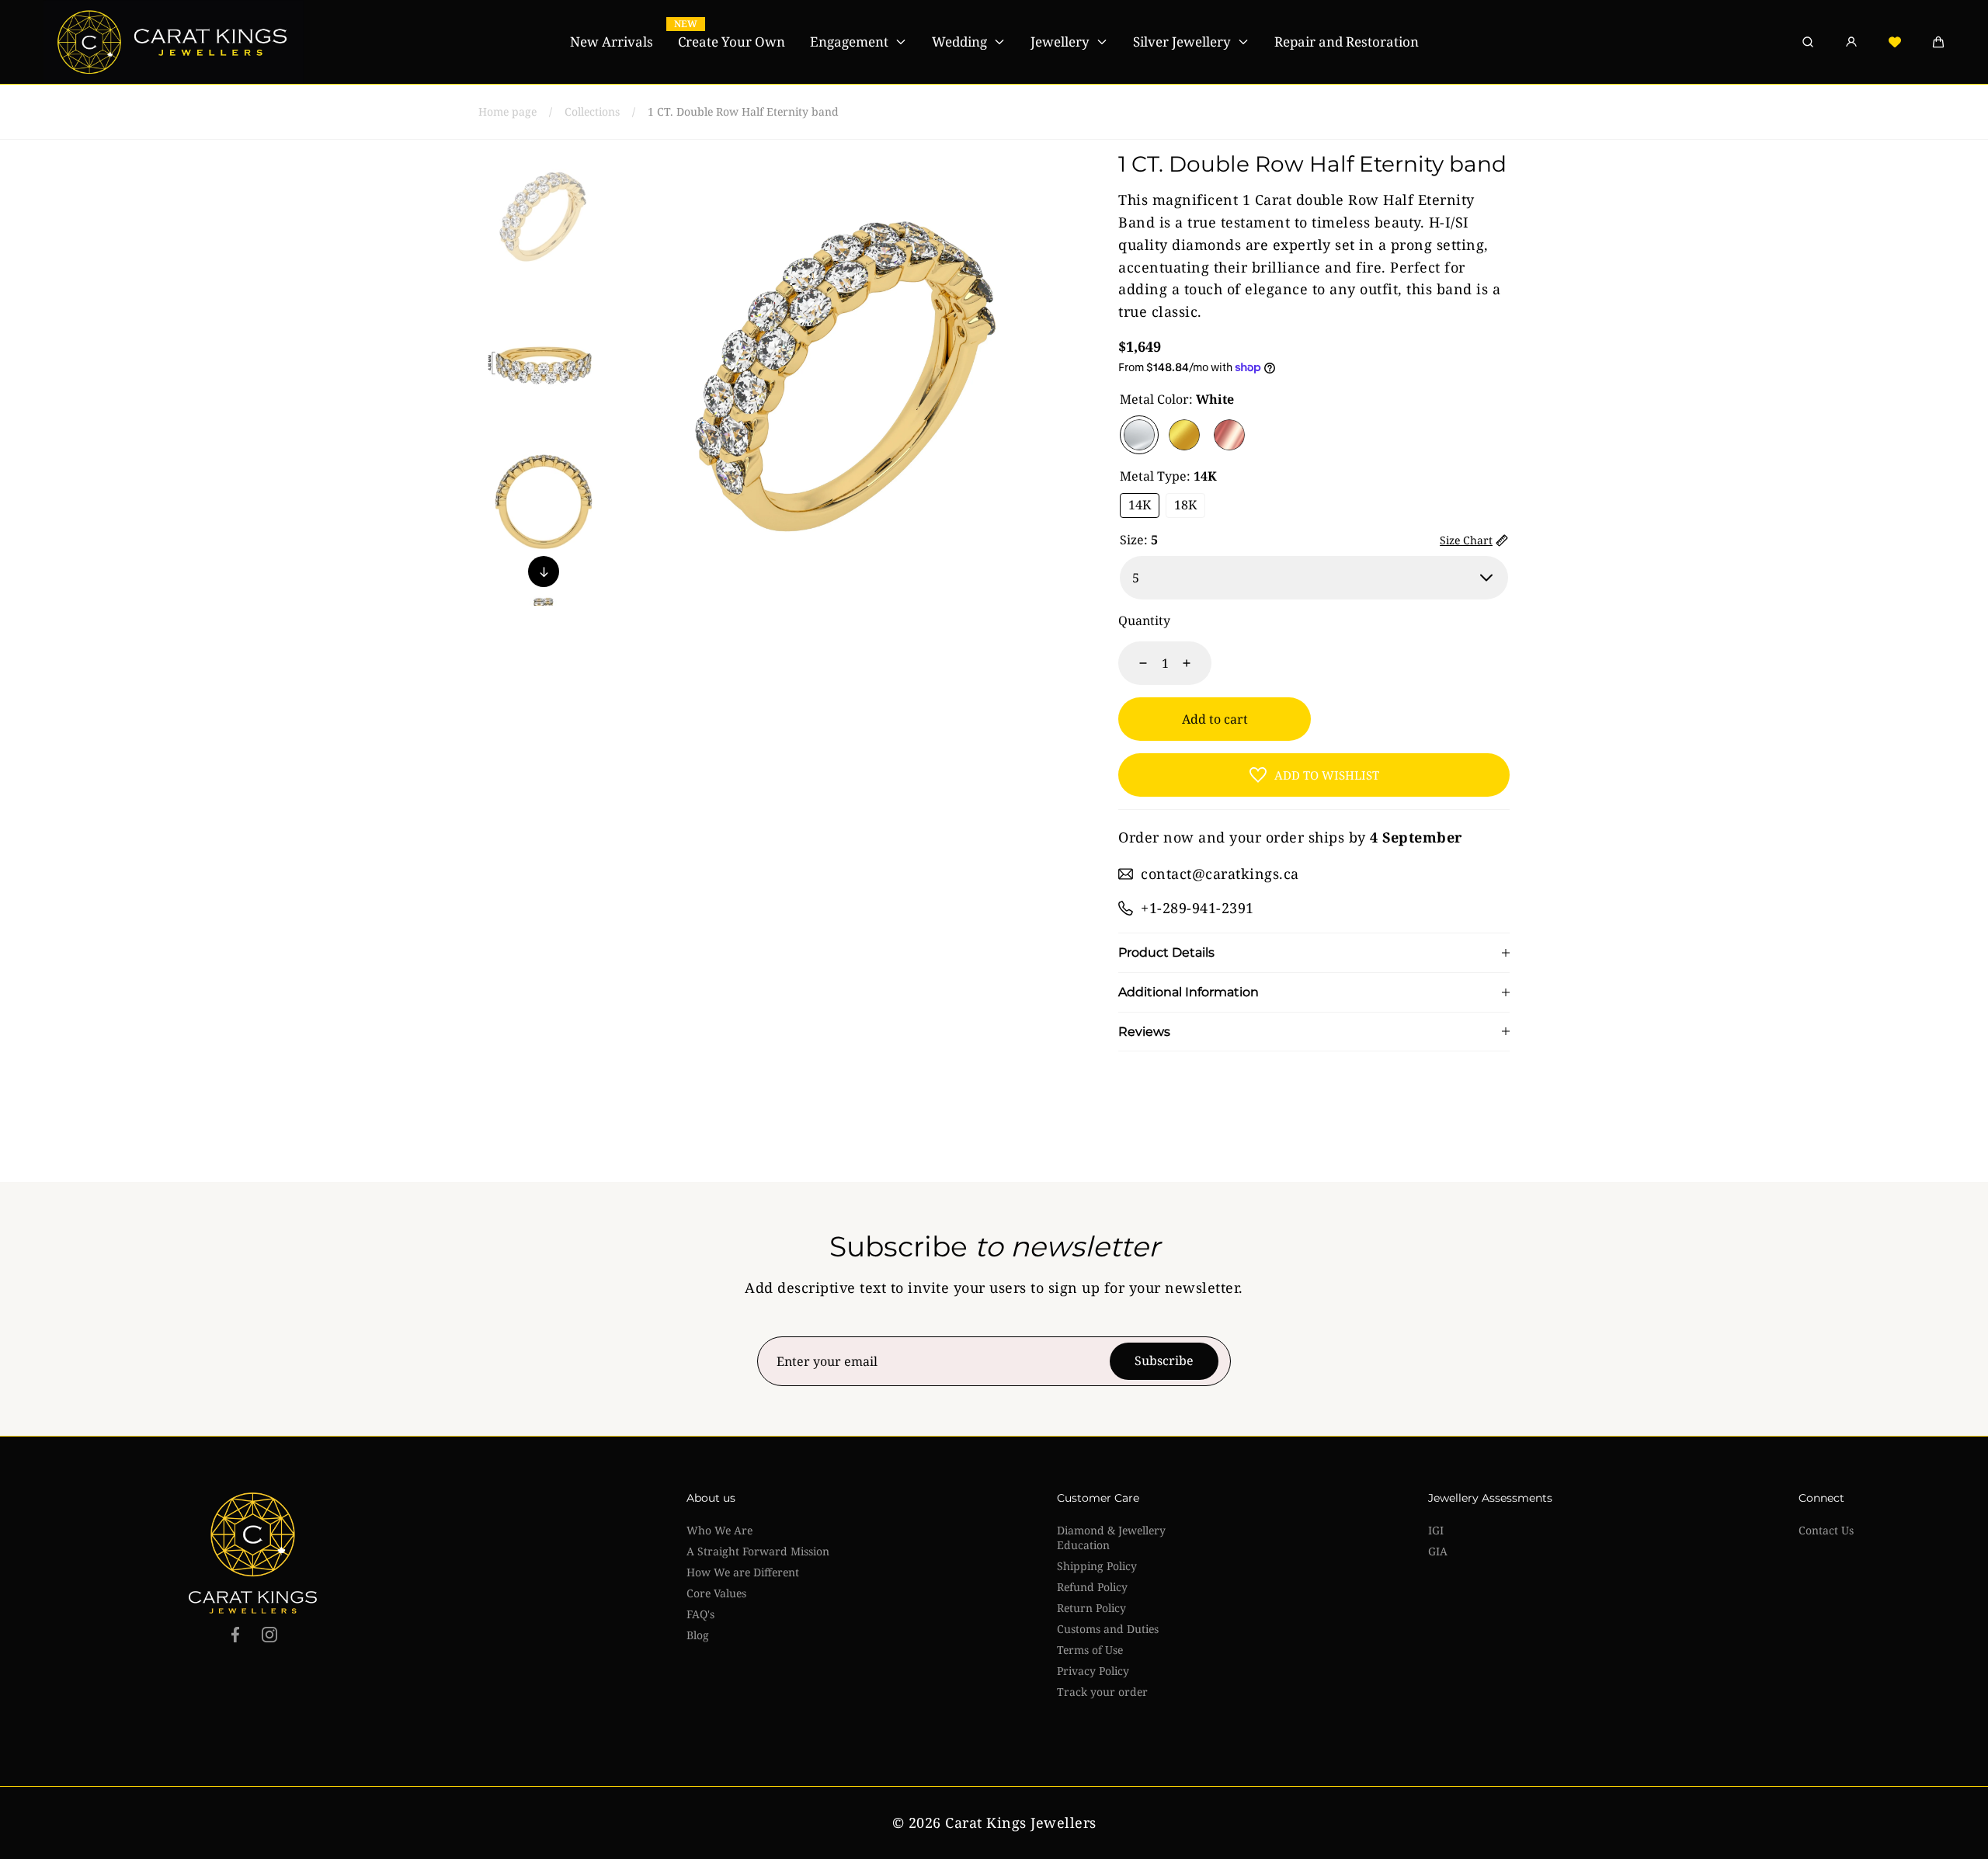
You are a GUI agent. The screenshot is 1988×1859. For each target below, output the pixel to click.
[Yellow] (1184, 435)
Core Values (716, 1593)
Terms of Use (1090, 1650)
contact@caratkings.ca (1220, 874)
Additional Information (1189, 992)
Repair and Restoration (1347, 42)
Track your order (1102, 1692)
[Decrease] (1134, 663)
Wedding (959, 42)
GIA (1438, 1551)
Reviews (1144, 1032)
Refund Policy (1092, 1587)
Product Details (1166, 953)
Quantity (1144, 620)
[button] (1938, 42)
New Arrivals (612, 42)
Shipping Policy (1097, 1566)
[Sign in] (1851, 42)
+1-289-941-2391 (1197, 908)
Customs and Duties (1108, 1629)
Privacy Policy (1093, 1671)
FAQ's (700, 1614)
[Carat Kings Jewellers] (174, 42)
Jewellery (1060, 42)
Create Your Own (732, 42)
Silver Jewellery (1182, 42)
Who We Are (719, 1530)
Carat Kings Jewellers (1021, 1823)
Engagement (849, 42)
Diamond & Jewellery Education (1111, 1538)
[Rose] (1229, 435)
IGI (1436, 1530)
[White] (1139, 435)
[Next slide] (544, 572)
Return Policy (1091, 1608)
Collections (592, 111)
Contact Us (1826, 1530)
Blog (698, 1635)
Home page (507, 111)
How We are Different (743, 1572)
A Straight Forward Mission (758, 1551)
